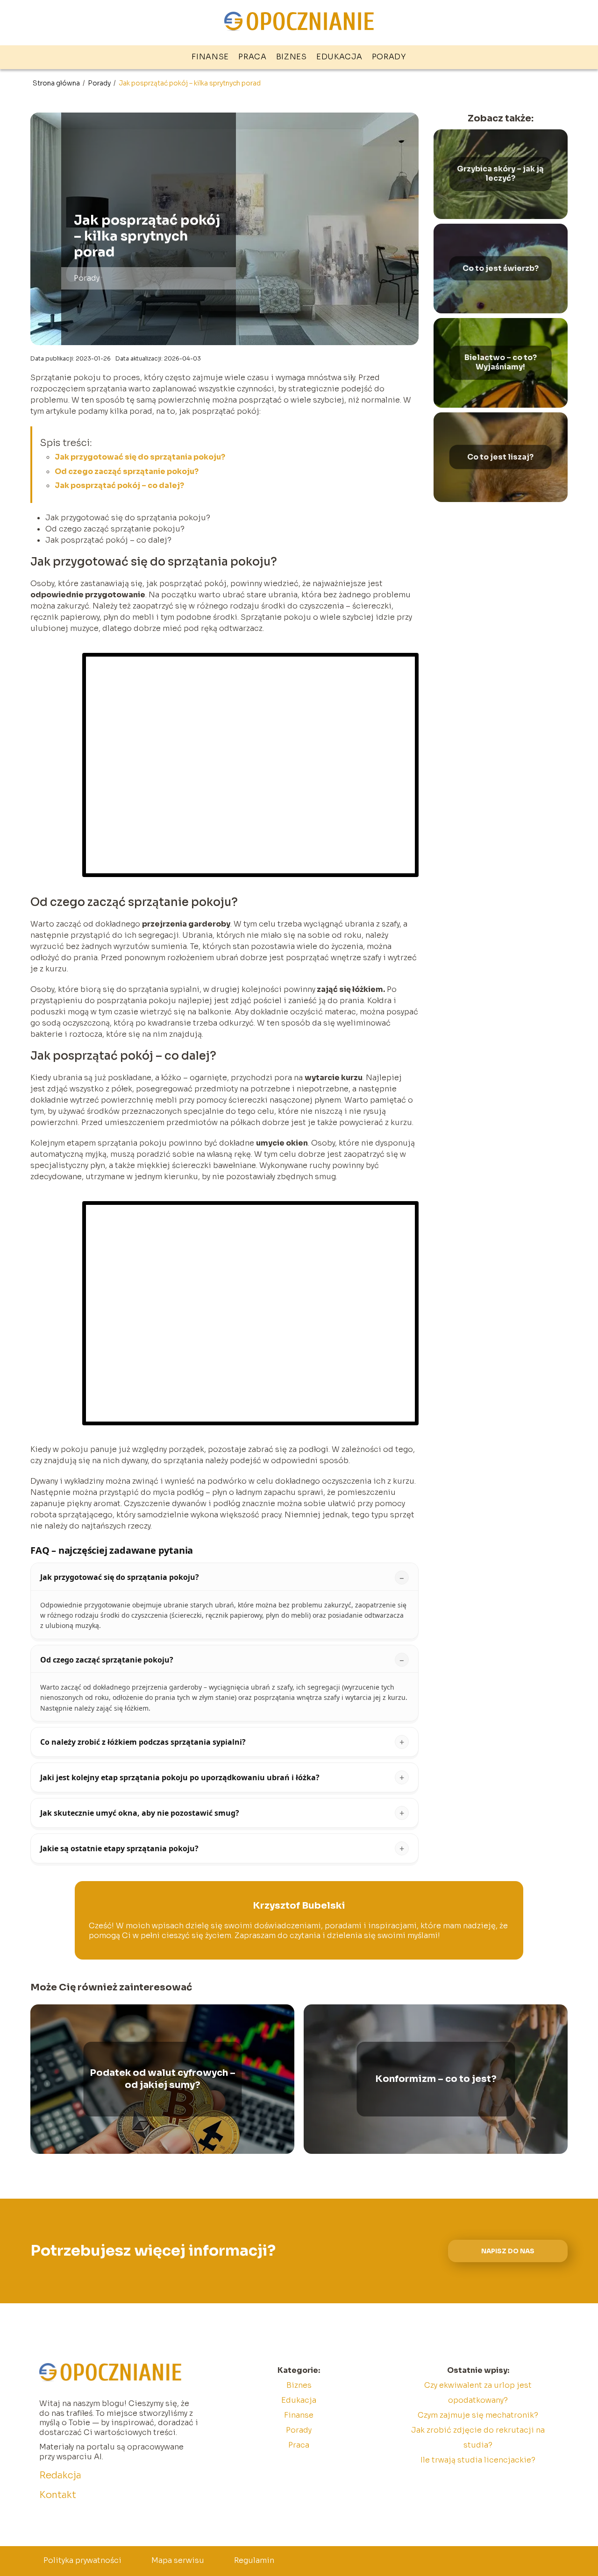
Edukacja (339, 57)
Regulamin (254, 2560)
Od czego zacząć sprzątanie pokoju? (127, 471)
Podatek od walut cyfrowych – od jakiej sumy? (163, 2079)
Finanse (210, 57)
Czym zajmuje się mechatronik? (478, 2415)
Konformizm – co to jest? (436, 2079)
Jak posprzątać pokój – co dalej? (119, 485)
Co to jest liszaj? (500, 457)
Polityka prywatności (82, 2560)
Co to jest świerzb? (501, 268)
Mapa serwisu (178, 2560)
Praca (253, 57)
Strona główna (57, 83)
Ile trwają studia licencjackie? (478, 2460)
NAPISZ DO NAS (508, 2251)
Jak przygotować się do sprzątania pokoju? (140, 457)
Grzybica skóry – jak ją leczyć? (500, 174)
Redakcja (60, 2475)
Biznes (292, 57)
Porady (389, 57)
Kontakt (58, 2495)
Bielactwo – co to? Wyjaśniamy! (501, 363)
